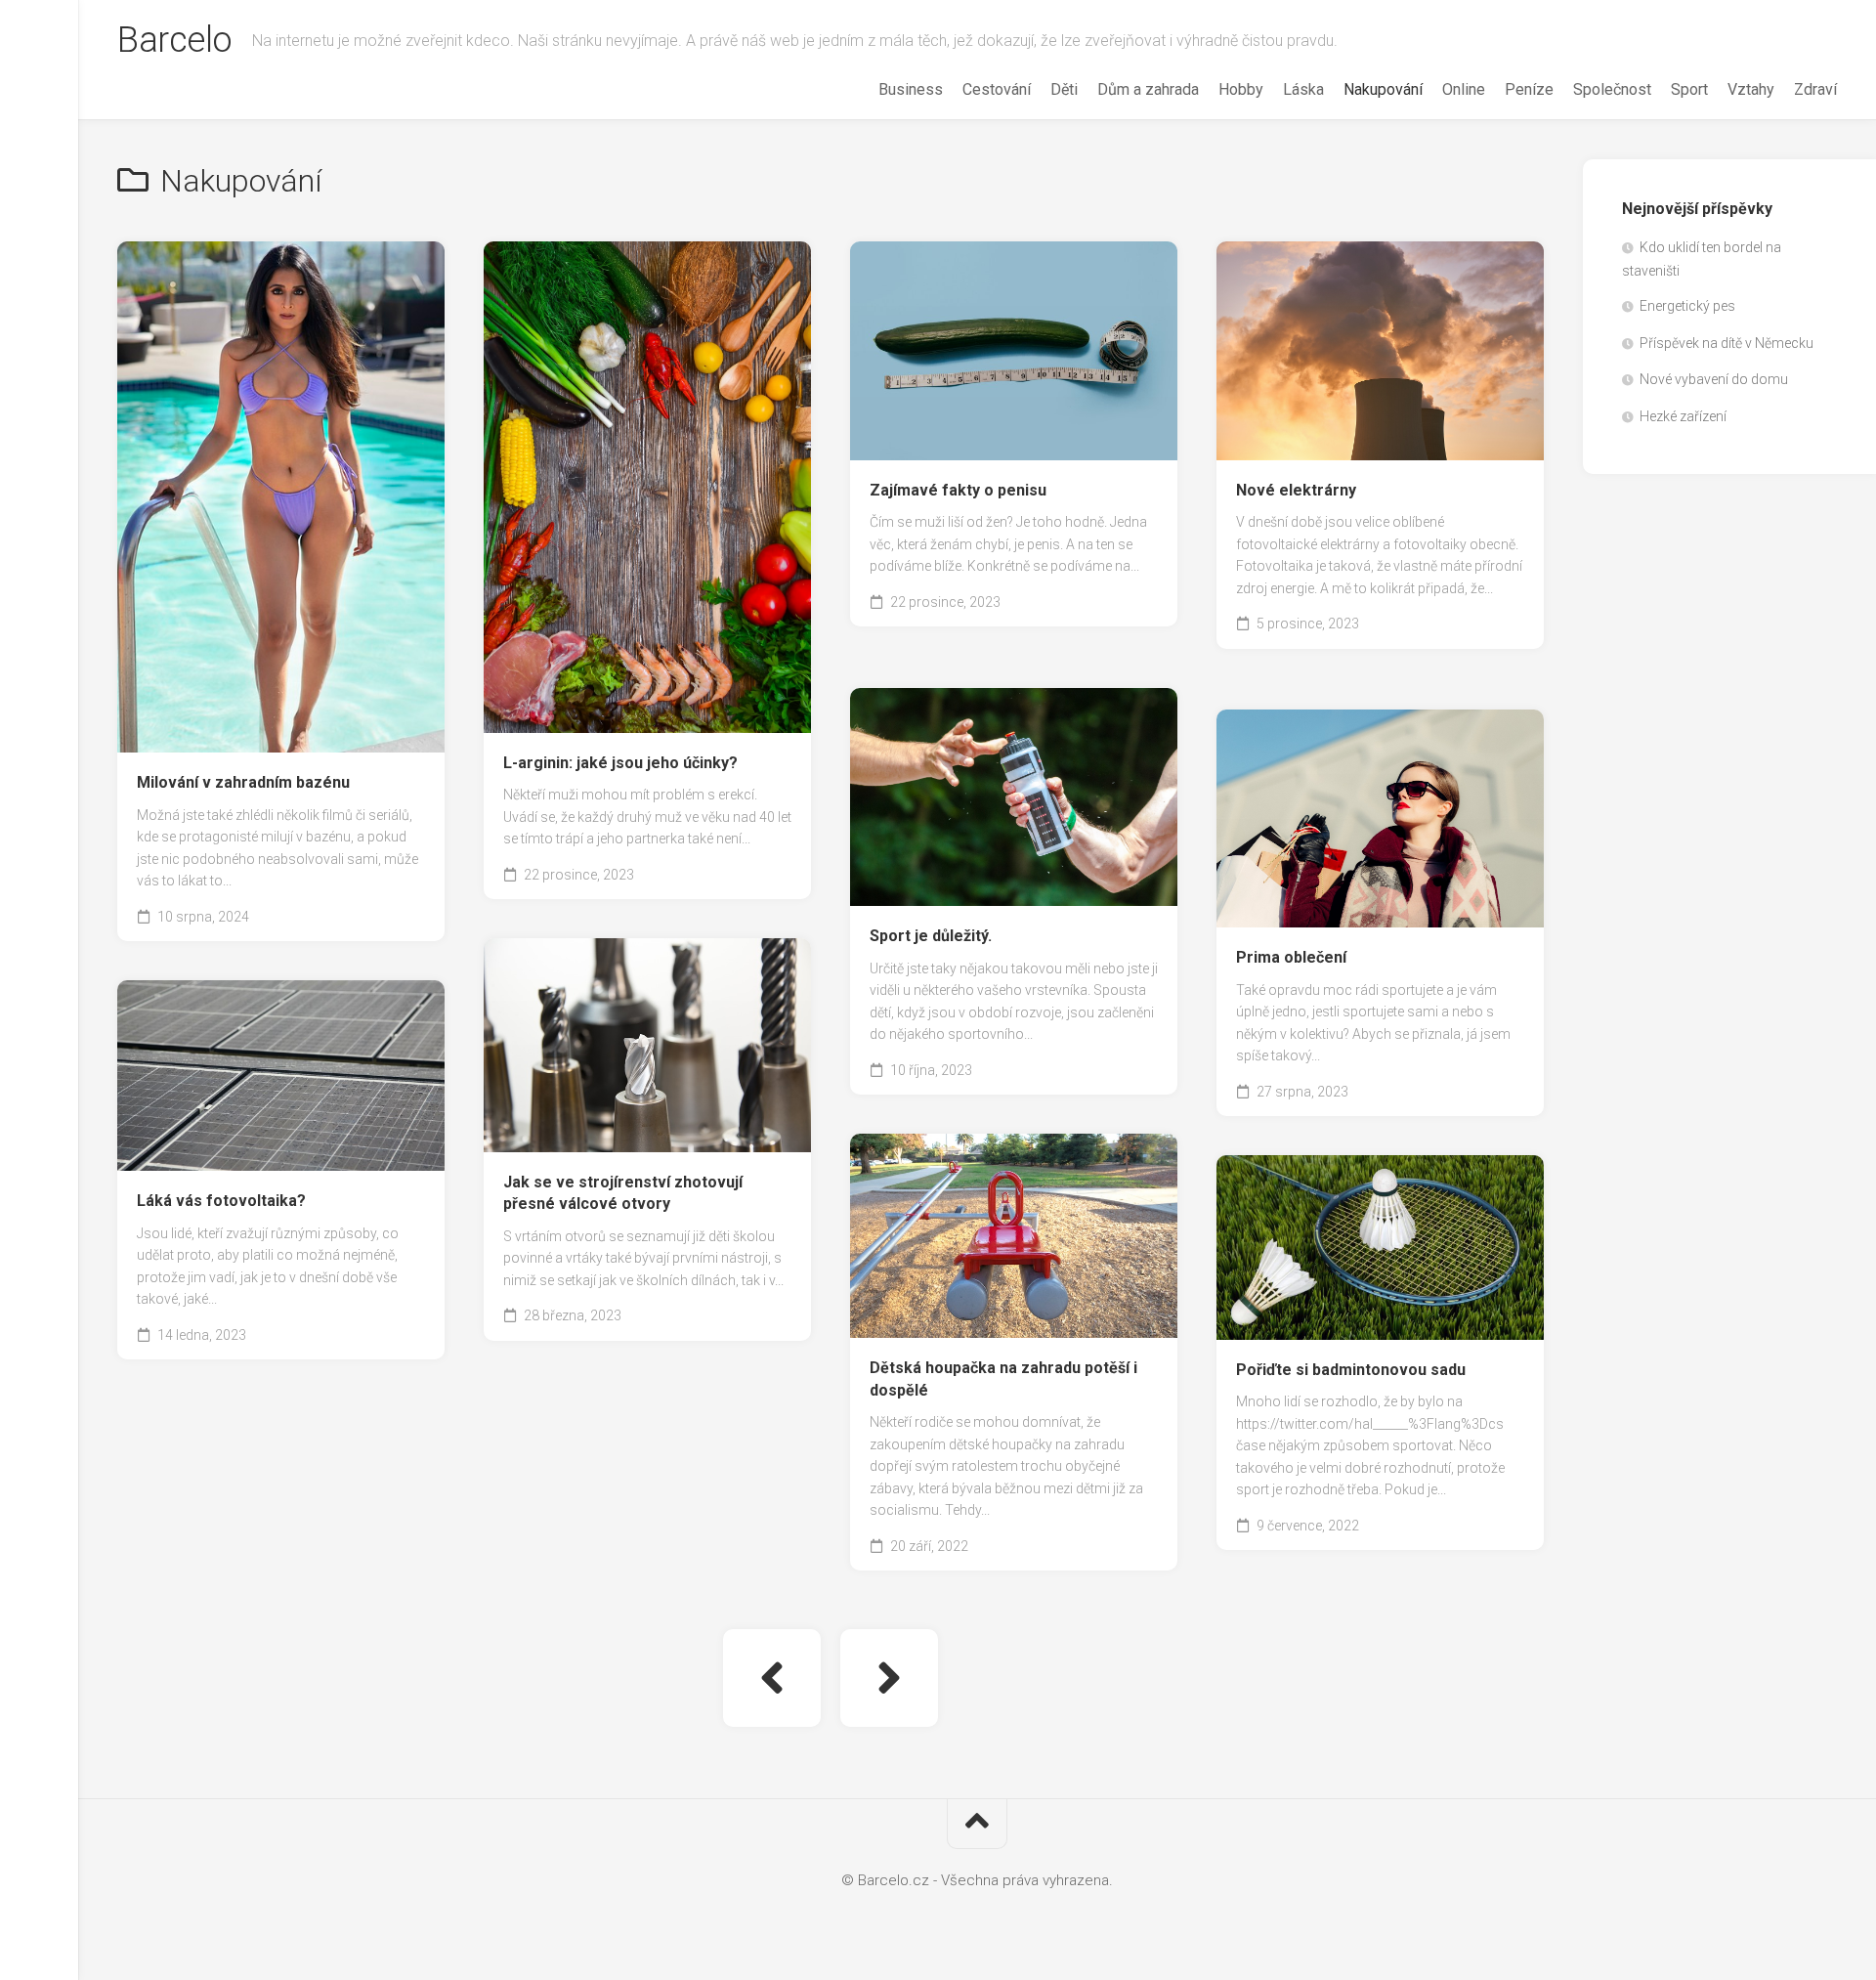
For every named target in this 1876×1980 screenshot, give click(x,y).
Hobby (1241, 89)
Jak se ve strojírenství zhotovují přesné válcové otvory (623, 1193)
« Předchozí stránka (772, 1678)
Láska (1303, 89)
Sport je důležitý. (931, 936)
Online (1464, 89)
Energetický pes (1687, 306)
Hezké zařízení (1683, 416)
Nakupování (1383, 89)
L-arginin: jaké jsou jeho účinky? (620, 763)
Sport (1689, 89)
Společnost (1612, 89)
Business (911, 89)
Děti (1064, 89)
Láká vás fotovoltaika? (221, 1201)
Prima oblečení (1291, 957)
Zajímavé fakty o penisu (958, 490)
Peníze (1529, 89)
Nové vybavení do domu (1714, 379)
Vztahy (1751, 89)
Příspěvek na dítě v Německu (1727, 343)
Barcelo (175, 40)
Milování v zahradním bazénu (243, 782)
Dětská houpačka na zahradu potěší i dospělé (1003, 1379)
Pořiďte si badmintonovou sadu (1351, 1370)
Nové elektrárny (1296, 490)
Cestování (997, 89)
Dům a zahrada (1148, 89)
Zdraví (1815, 89)
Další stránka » (889, 1678)
